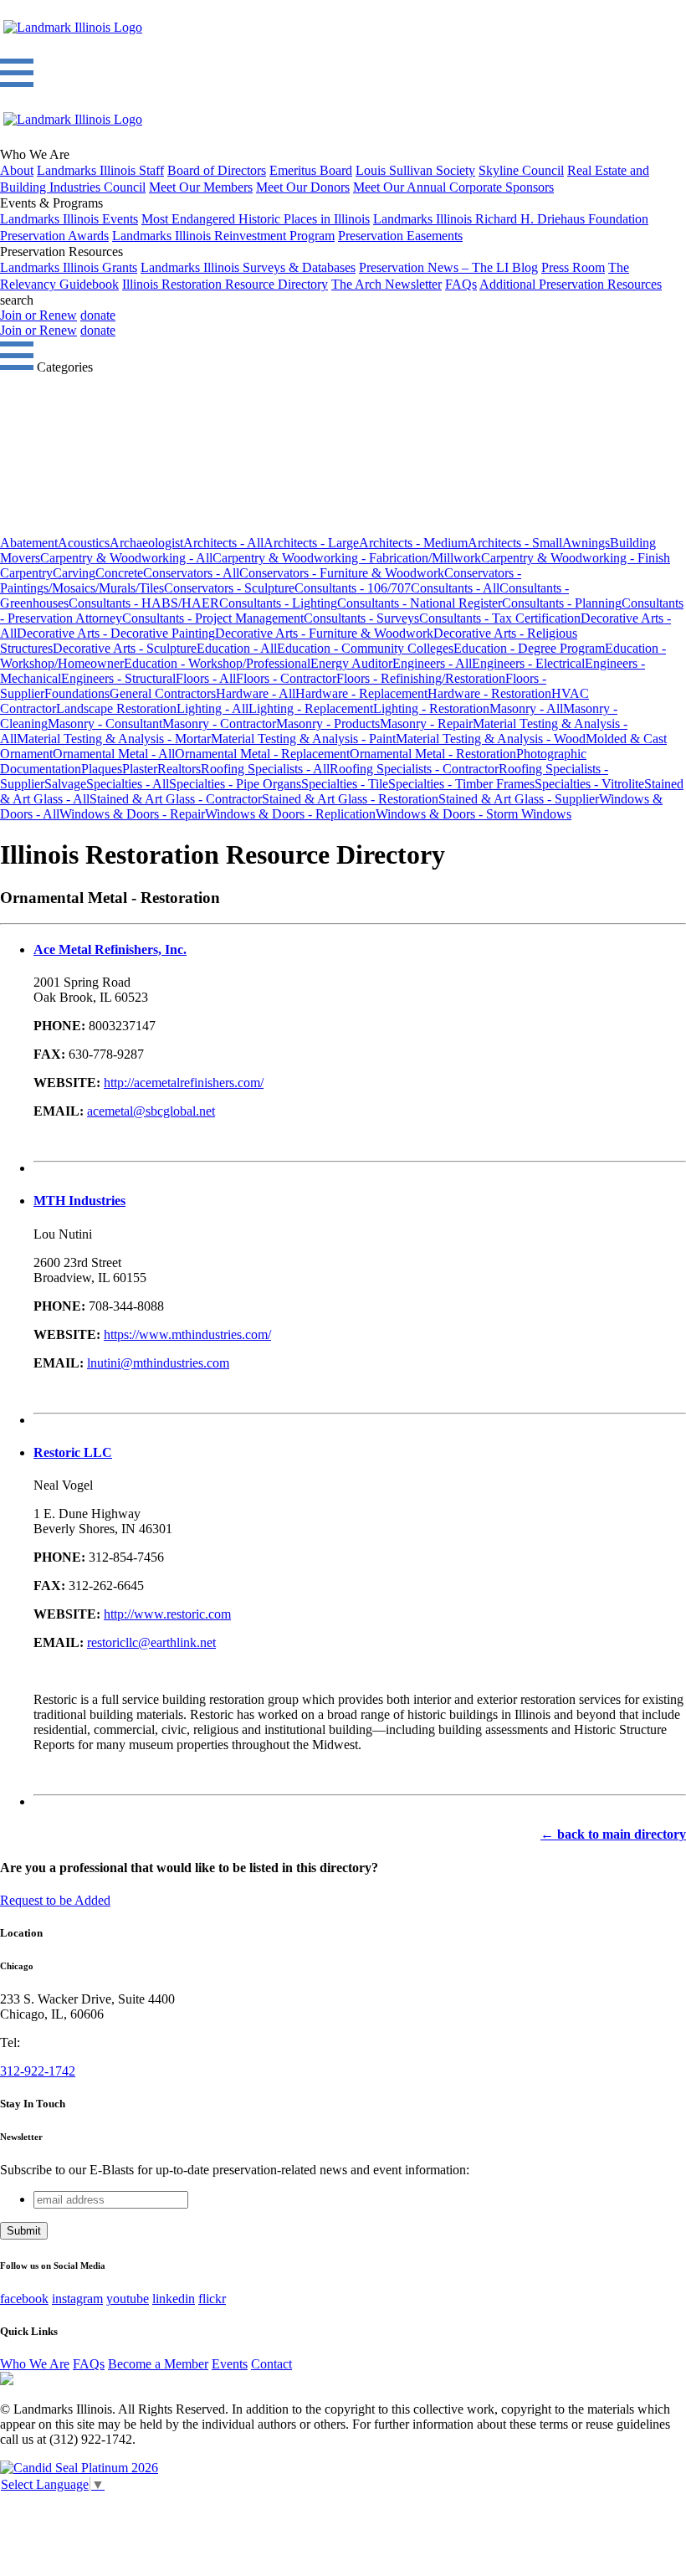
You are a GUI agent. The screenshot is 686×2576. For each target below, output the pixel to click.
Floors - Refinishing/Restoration (421, 678)
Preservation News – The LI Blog (448, 267)
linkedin (174, 2299)
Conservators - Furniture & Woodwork (342, 573)
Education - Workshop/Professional (217, 663)
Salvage (65, 784)
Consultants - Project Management (213, 618)
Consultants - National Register (420, 603)
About (17, 170)
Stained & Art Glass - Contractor (176, 799)
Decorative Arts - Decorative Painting (116, 633)
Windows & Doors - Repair (132, 814)
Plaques (102, 769)
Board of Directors (217, 170)
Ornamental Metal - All (114, 754)
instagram (77, 2299)
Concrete (119, 573)
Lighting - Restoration (431, 708)
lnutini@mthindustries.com (158, 1363)
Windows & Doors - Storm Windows (474, 814)
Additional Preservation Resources (571, 284)
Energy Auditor (351, 663)
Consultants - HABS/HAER (144, 603)
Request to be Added (55, 1900)
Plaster (140, 769)
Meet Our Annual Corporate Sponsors (453, 187)
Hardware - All (256, 693)
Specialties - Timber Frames (461, 784)
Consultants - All (455, 588)
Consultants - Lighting (278, 603)
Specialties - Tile (345, 784)
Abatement (29, 543)
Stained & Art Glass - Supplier (519, 799)
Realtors (179, 769)
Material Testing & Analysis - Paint (303, 739)
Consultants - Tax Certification (500, 618)
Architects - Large (311, 543)
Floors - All (206, 678)
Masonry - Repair (426, 724)
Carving (74, 573)
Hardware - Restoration (489, 693)
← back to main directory (613, 1834)
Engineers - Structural (118, 678)
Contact (271, 2364)
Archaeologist (146, 543)
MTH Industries (79, 1201)
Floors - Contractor (286, 678)
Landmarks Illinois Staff (100, 170)
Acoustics (84, 543)
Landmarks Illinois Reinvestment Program (223, 236)
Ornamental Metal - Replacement (262, 754)
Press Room (573, 267)
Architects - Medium (413, 543)
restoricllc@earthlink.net (151, 1642)
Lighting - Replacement (311, 708)
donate (98, 315)
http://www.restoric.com (167, 1614)
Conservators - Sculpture (229, 588)
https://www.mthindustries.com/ (187, 1334)
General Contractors (163, 693)
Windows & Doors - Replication (290, 814)
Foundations (77, 693)
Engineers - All (432, 663)
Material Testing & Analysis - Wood (491, 739)
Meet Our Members (201, 187)
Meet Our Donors (303, 187)
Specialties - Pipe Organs (235, 784)
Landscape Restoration (116, 708)
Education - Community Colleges (365, 648)
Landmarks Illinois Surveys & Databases (248, 267)
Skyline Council (521, 170)
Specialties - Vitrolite (589, 784)
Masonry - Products (328, 724)
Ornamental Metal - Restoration (433, 754)
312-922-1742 (38, 2071)
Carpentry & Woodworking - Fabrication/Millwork (347, 558)
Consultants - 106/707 (353, 588)
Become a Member (158, 2364)
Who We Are (35, 2364)
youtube (128, 2299)
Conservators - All (191, 573)
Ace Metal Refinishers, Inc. (110, 949)
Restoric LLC (73, 1452)
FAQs (461, 284)
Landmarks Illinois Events (69, 219)
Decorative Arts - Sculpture (125, 648)
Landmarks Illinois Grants (69, 267)
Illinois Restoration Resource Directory (225, 284)
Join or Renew (38, 315)
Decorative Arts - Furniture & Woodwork (324, 633)
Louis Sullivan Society (415, 170)
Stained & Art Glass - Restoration (350, 799)
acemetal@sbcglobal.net (151, 1111)
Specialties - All (128, 784)
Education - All (237, 648)
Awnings (586, 543)
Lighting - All (212, 708)
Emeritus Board (311, 170)
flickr (212, 2299)
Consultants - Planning (562, 603)
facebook (24, 2299)
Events (230, 2364)
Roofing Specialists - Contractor (414, 769)
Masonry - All (526, 708)
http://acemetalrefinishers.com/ (184, 1083)
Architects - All (223, 543)
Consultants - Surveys (361, 618)
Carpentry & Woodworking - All (126, 558)
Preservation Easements (400, 236)
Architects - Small (515, 543)
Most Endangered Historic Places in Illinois (256, 219)
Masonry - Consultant (105, 724)
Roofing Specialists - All (265, 769)
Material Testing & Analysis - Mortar (114, 739)
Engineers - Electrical (528, 663)
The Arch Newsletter (387, 284)
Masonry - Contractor (219, 724)
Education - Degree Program (529, 648)
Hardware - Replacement (361, 693)
